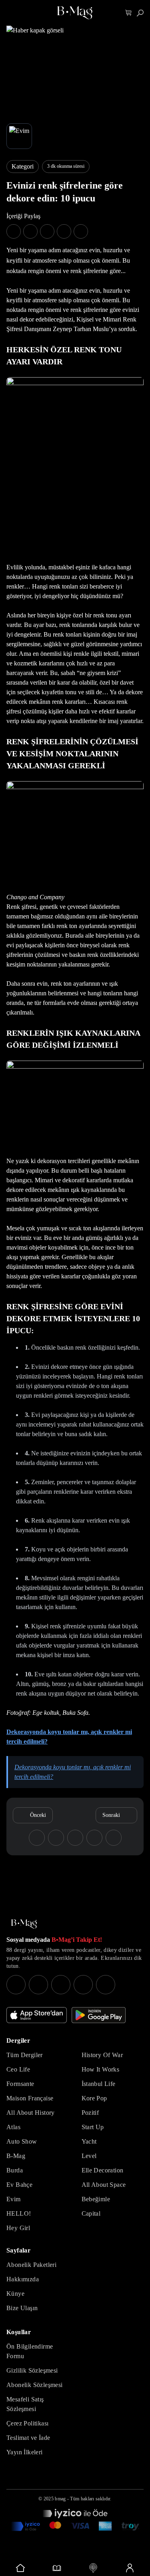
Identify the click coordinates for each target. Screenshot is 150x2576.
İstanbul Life (99, 2084)
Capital (91, 2213)
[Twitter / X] (61, 1985)
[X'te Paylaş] (30, 231)
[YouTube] (38, 1985)
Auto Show (22, 2141)
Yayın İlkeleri (25, 2452)
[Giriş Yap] (129, 2568)
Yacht (89, 2141)
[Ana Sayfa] (24, 1924)
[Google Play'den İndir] (99, 2015)
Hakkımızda (23, 2279)
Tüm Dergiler (25, 2055)
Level (89, 2156)
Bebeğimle (96, 2199)
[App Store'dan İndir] (37, 2015)
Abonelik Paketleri (31, 2265)
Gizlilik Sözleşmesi (32, 2370)
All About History (31, 2113)
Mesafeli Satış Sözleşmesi (25, 2404)
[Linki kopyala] (81, 231)
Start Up (93, 2127)
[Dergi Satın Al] (57, 2568)
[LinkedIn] (83, 1985)
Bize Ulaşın (22, 2308)
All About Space (104, 2185)
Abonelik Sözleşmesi (35, 2385)
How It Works (101, 2069)
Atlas (13, 2127)
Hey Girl (18, 2228)
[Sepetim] (129, 13)
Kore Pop (94, 2098)
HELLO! (19, 2213)
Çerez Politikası (27, 2423)
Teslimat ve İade (28, 2438)
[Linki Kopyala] (114, 1838)
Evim (14, 2199)
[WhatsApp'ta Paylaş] (47, 231)
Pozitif (90, 2113)
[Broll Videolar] (93, 2568)
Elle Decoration (103, 2170)
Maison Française (30, 2098)
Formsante (20, 2084)
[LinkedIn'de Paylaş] (64, 231)
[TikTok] (106, 1985)
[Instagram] (16, 1985)
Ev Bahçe (19, 2185)
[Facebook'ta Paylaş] (14, 231)
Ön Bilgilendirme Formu (30, 2351)
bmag (60, 2499)
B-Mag (16, 2156)
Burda (15, 2170)
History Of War (102, 2055)
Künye (15, 2294)
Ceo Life (18, 2069)
